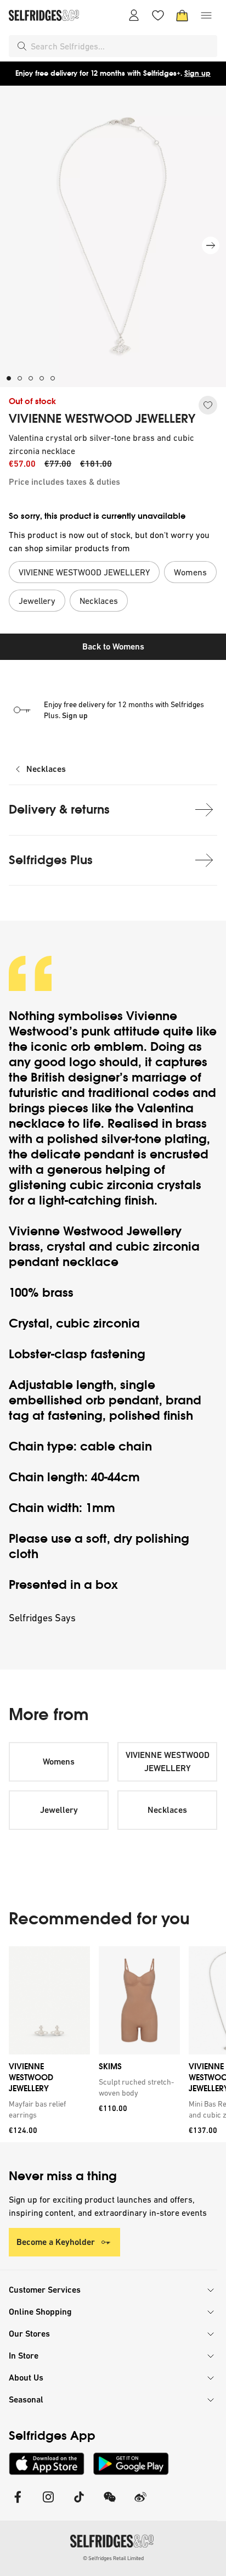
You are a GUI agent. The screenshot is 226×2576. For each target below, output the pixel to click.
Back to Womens (113, 646)
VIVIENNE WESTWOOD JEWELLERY (102, 419)
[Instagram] (48, 2504)
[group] (113, 2044)
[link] (47, 2109)
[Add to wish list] (208, 405)
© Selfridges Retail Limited (113, 2558)
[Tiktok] (79, 2504)
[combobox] (122, 46)
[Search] (22, 46)
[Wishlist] (158, 15)
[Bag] (182, 15)
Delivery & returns (59, 810)
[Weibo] (140, 2504)
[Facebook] (18, 2504)
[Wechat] (110, 2504)
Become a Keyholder (56, 2242)
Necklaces (46, 769)
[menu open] (206, 15)
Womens (59, 1762)
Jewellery (59, 1810)
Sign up (197, 73)
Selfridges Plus (51, 860)
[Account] (134, 15)
